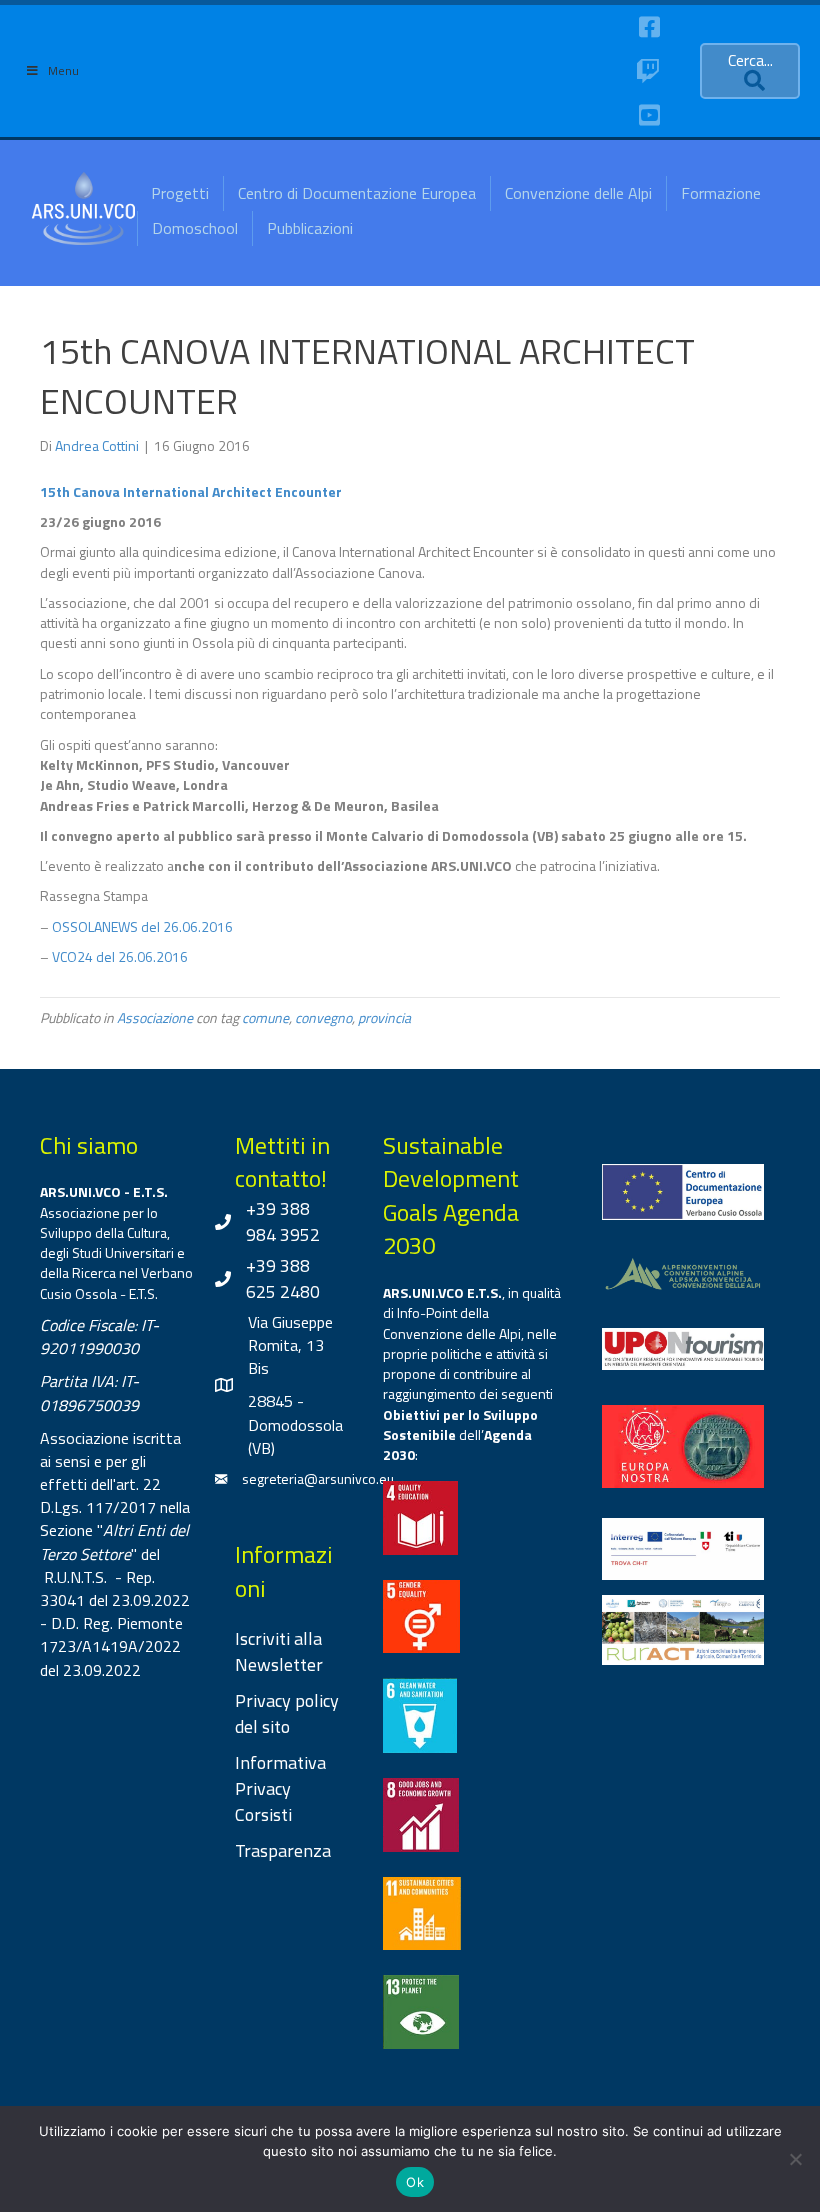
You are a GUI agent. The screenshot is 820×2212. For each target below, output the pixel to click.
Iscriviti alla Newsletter (279, 1651)
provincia (384, 1017)
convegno (323, 1017)
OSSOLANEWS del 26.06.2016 (142, 926)
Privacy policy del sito (287, 1713)
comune (265, 1017)
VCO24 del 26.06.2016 (120, 956)
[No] (795, 2159)
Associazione (155, 1017)
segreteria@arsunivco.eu (318, 1478)
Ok (415, 2182)
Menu (63, 70)
